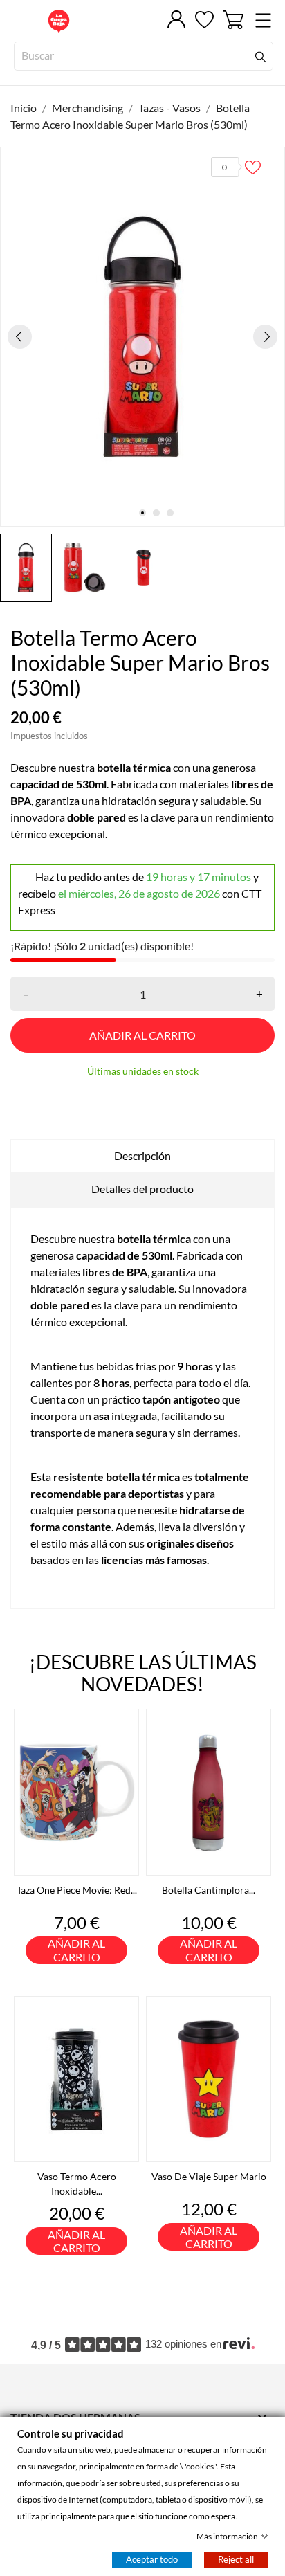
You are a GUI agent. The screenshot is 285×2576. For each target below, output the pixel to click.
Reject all (236, 2559)
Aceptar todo (152, 2559)
